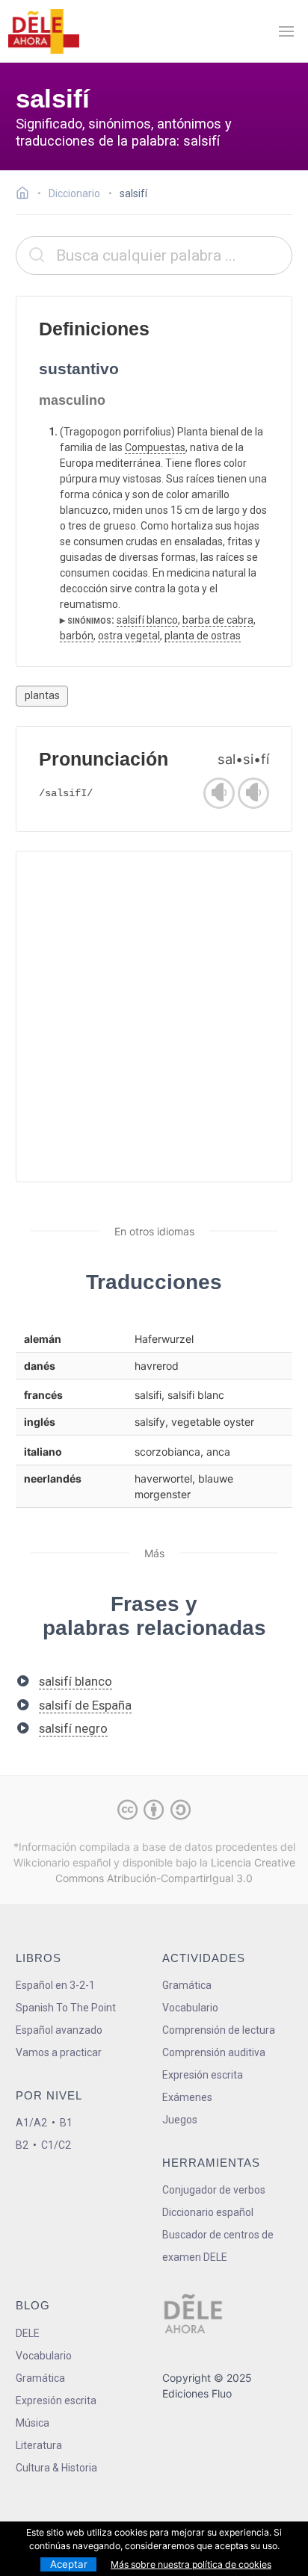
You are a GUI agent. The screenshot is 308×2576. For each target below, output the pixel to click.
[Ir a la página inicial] (27, 195)
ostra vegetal (129, 636)
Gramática (187, 1985)
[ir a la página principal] (43, 31)
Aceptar (69, 2564)
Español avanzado (59, 2030)
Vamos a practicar (59, 2052)
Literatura (39, 2445)
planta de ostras (203, 636)
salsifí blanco (147, 620)
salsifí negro (73, 1728)
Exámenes (187, 2097)
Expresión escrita (203, 2075)
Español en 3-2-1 (55, 1985)
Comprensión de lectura (219, 2030)
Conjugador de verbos (214, 2190)
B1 (66, 2123)
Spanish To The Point (66, 2008)
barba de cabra (218, 620)
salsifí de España (85, 1705)
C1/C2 (56, 2145)
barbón (77, 636)
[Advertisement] (154, 1017)
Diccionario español (208, 2212)
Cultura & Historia (56, 2468)
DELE (28, 2333)
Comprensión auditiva (214, 2052)
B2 (22, 2145)
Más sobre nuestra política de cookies (191, 2564)
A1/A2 (31, 2123)
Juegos (180, 2120)
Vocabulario (190, 2008)
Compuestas (155, 447)
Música (33, 2423)
